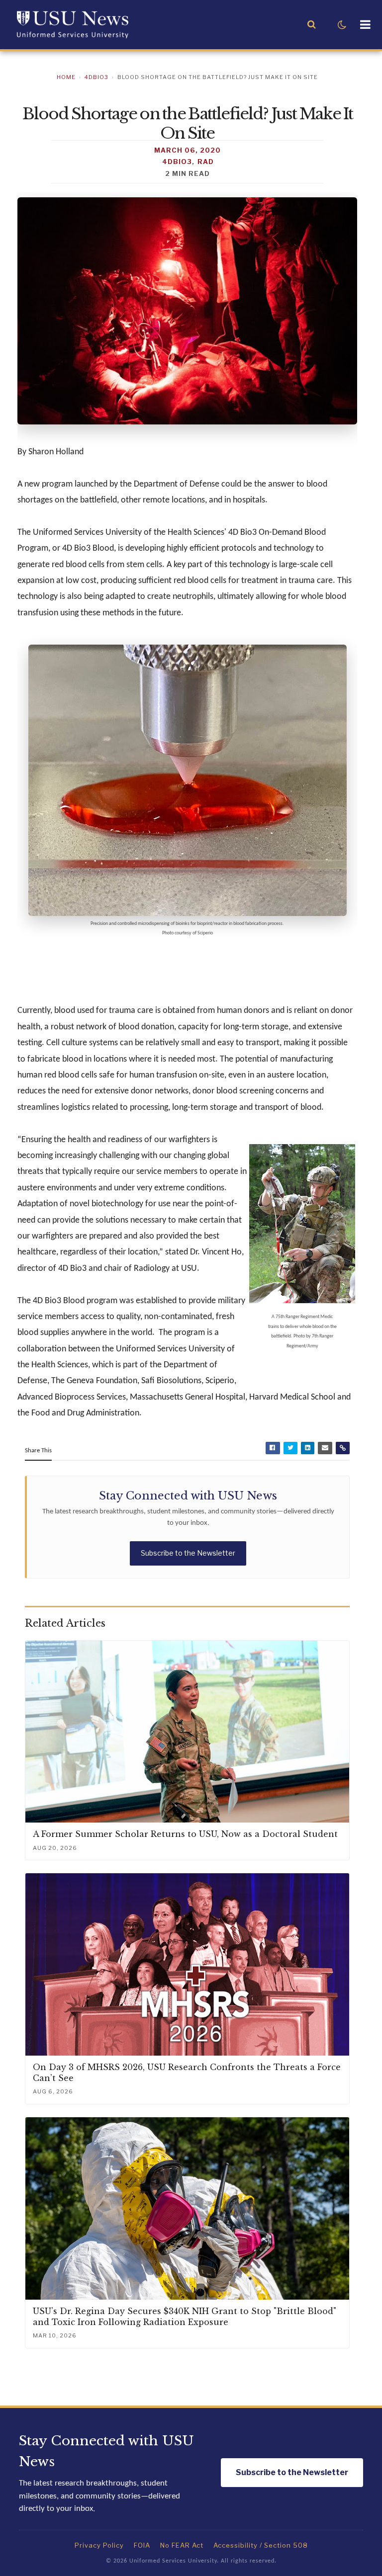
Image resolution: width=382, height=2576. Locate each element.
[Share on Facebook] (273, 1448)
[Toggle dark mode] (342, 25)
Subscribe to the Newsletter (188, 1553)
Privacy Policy (99, 2545)
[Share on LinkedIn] (308, 1448)
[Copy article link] (343, 1448)
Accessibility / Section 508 (261, 2545)
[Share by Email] (325, 1448)
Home (66, 77)
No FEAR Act (182, 2545)
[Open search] (312, 25)
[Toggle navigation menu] (365, 25)
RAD (206, 162)
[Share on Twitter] (290, 1448)
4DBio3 (96, 77)
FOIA (142, 2545)
